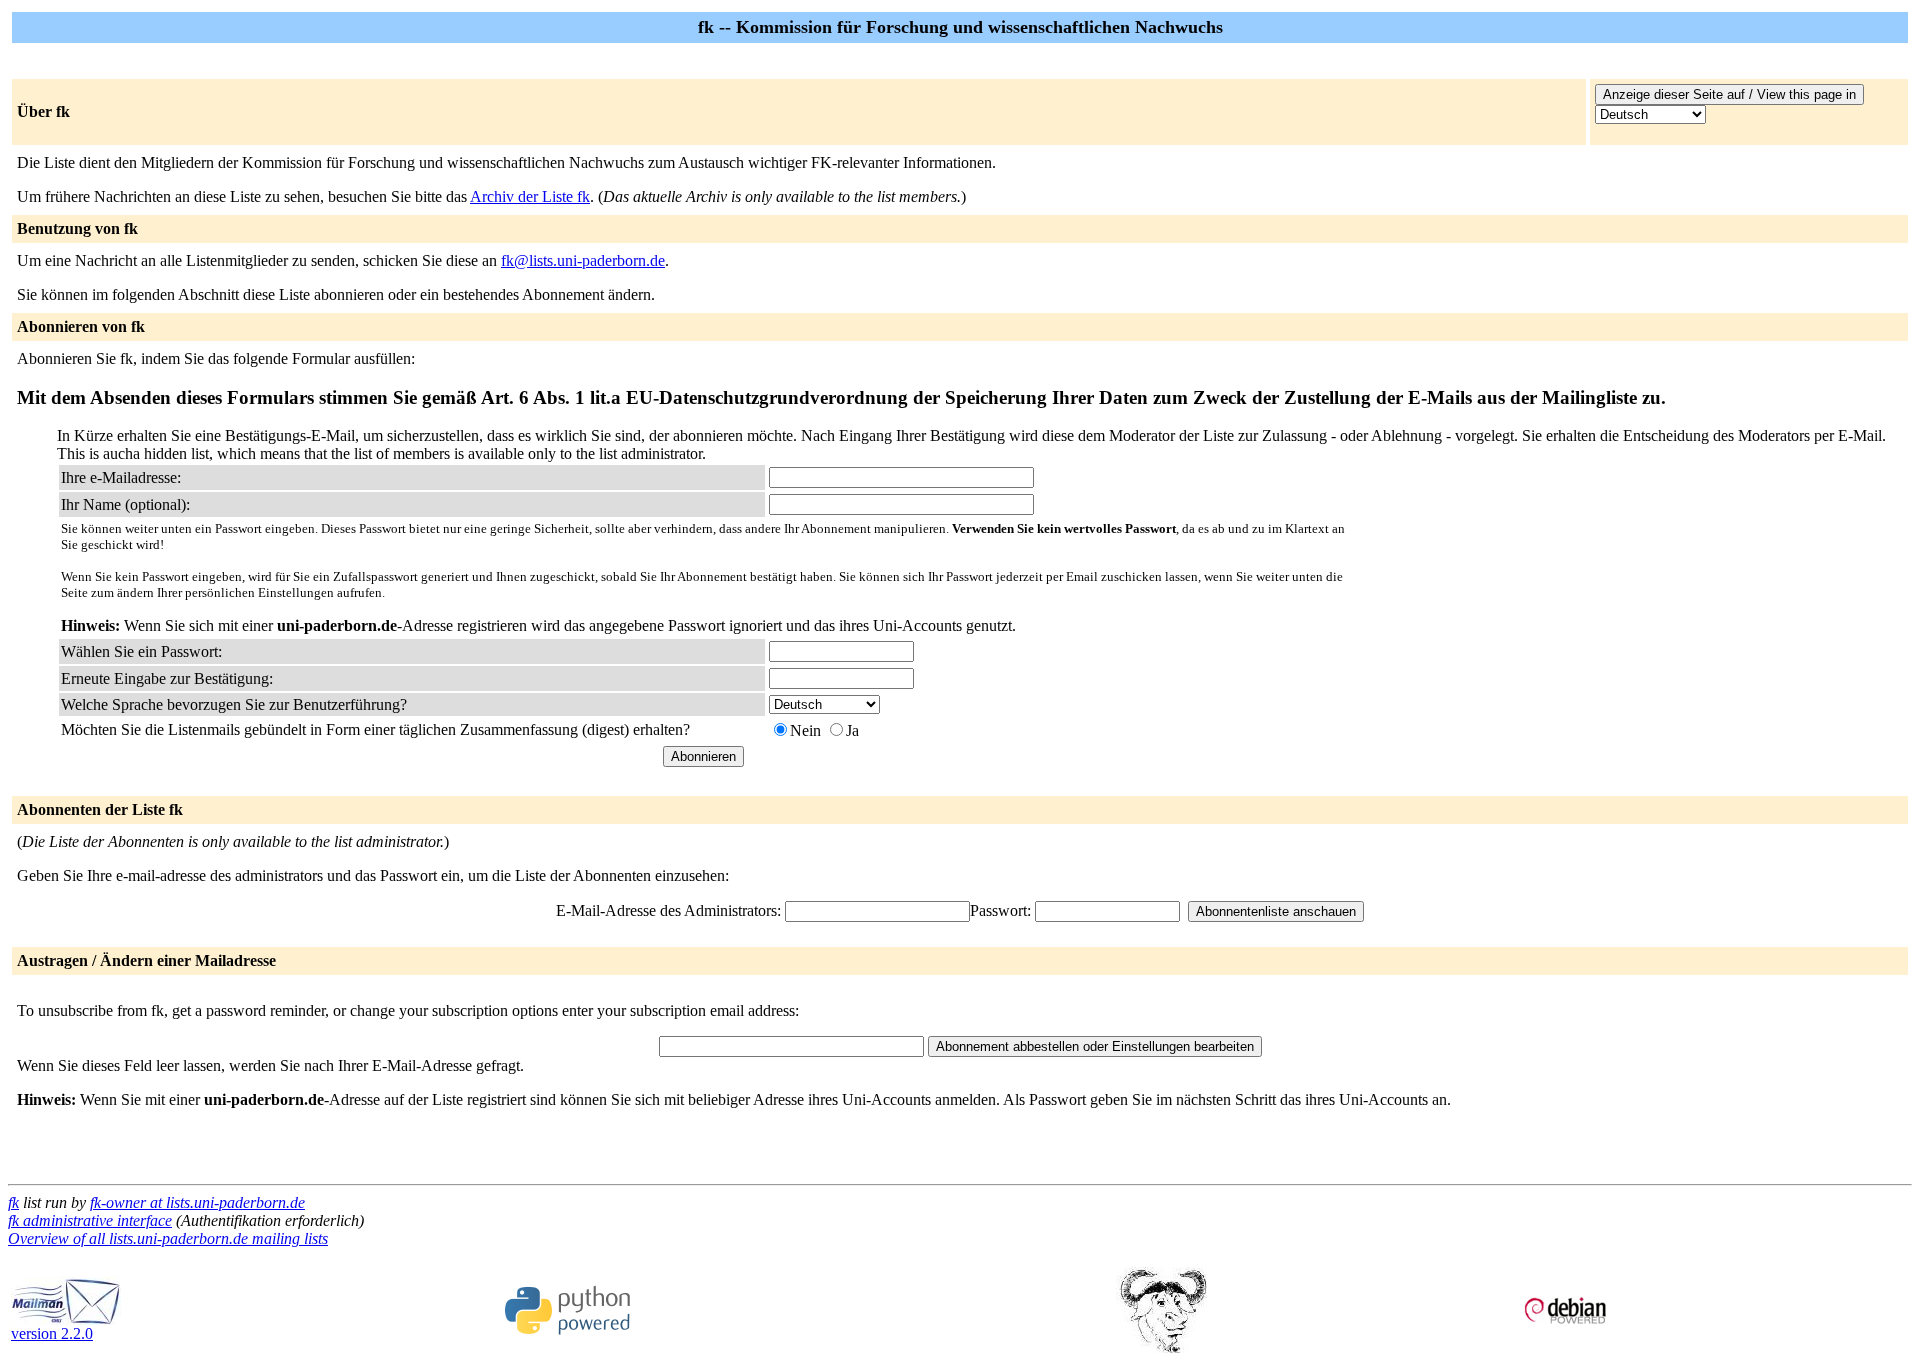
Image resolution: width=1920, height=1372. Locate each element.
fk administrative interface (90, 1220)
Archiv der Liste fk (530, 196)
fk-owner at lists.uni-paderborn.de (197, 1202)
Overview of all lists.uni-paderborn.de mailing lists (168, 1238)
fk (13, 1202)
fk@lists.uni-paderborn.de (583, 260)
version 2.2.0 (52, 1333)
